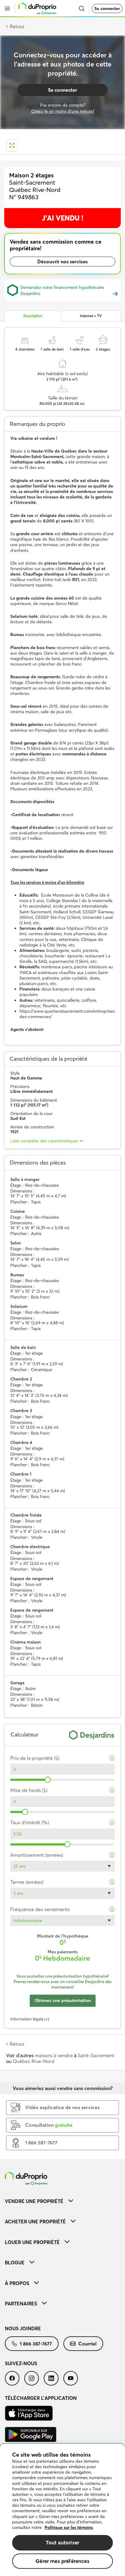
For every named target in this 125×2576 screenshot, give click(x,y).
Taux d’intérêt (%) (30, 1823)
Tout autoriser (62, 2542)
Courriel (87, 2344)
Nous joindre (23, 2328)
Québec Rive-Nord (34, 2061)
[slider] (48, 1780)
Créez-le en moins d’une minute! (63, 111)
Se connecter (107, 9)
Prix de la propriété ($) (35, 1758)
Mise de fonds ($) (29, 1790)
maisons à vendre (54, 2055)
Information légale (27, 2019)
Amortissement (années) (37, 1855)
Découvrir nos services (62, 262)
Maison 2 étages (31, 175)
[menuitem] (62, 2201)
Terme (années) (27, 1882)
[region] (62, 2510)
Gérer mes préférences (62, 2561)
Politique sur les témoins (69, 2527)
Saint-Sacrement (96, 2055)
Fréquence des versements (40, 1909)
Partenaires (21, 2304)
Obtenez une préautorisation (63, 2000)
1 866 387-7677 (36, 2344)
